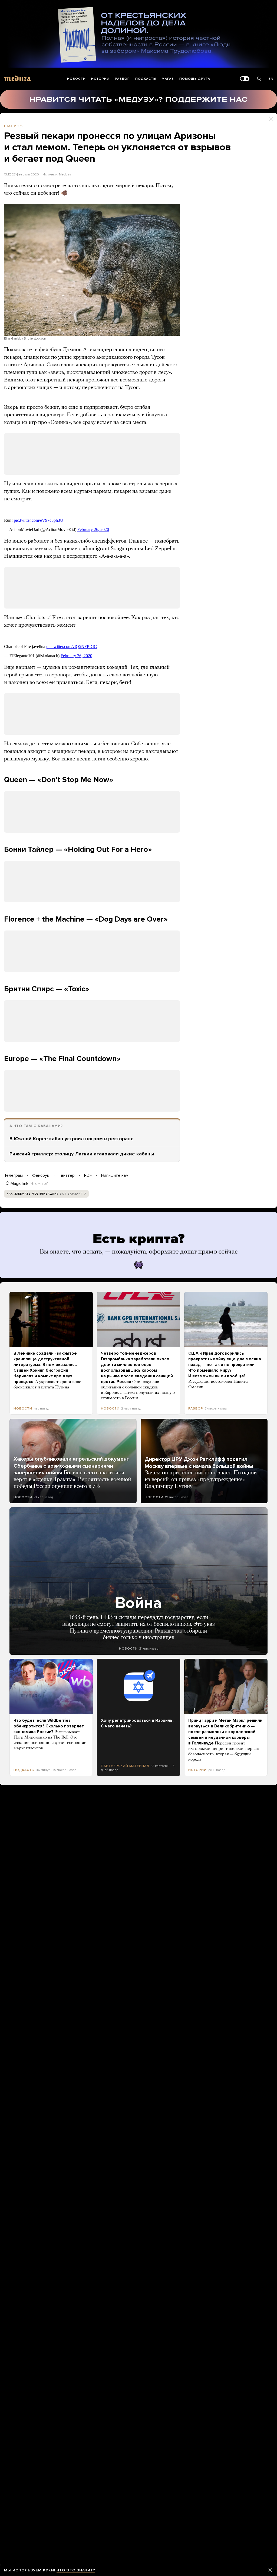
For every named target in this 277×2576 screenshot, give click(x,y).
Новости (76, 79)
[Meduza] (18, 78)
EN (271, 79)
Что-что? (39, 1184)
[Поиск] (259, 79)
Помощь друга (195, 79)
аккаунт (37, 752)
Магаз (168, 79)
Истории (100, 79)
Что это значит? (76, 2570)
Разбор (122, 79)
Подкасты (146, 79)
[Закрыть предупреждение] (270, 2570)
